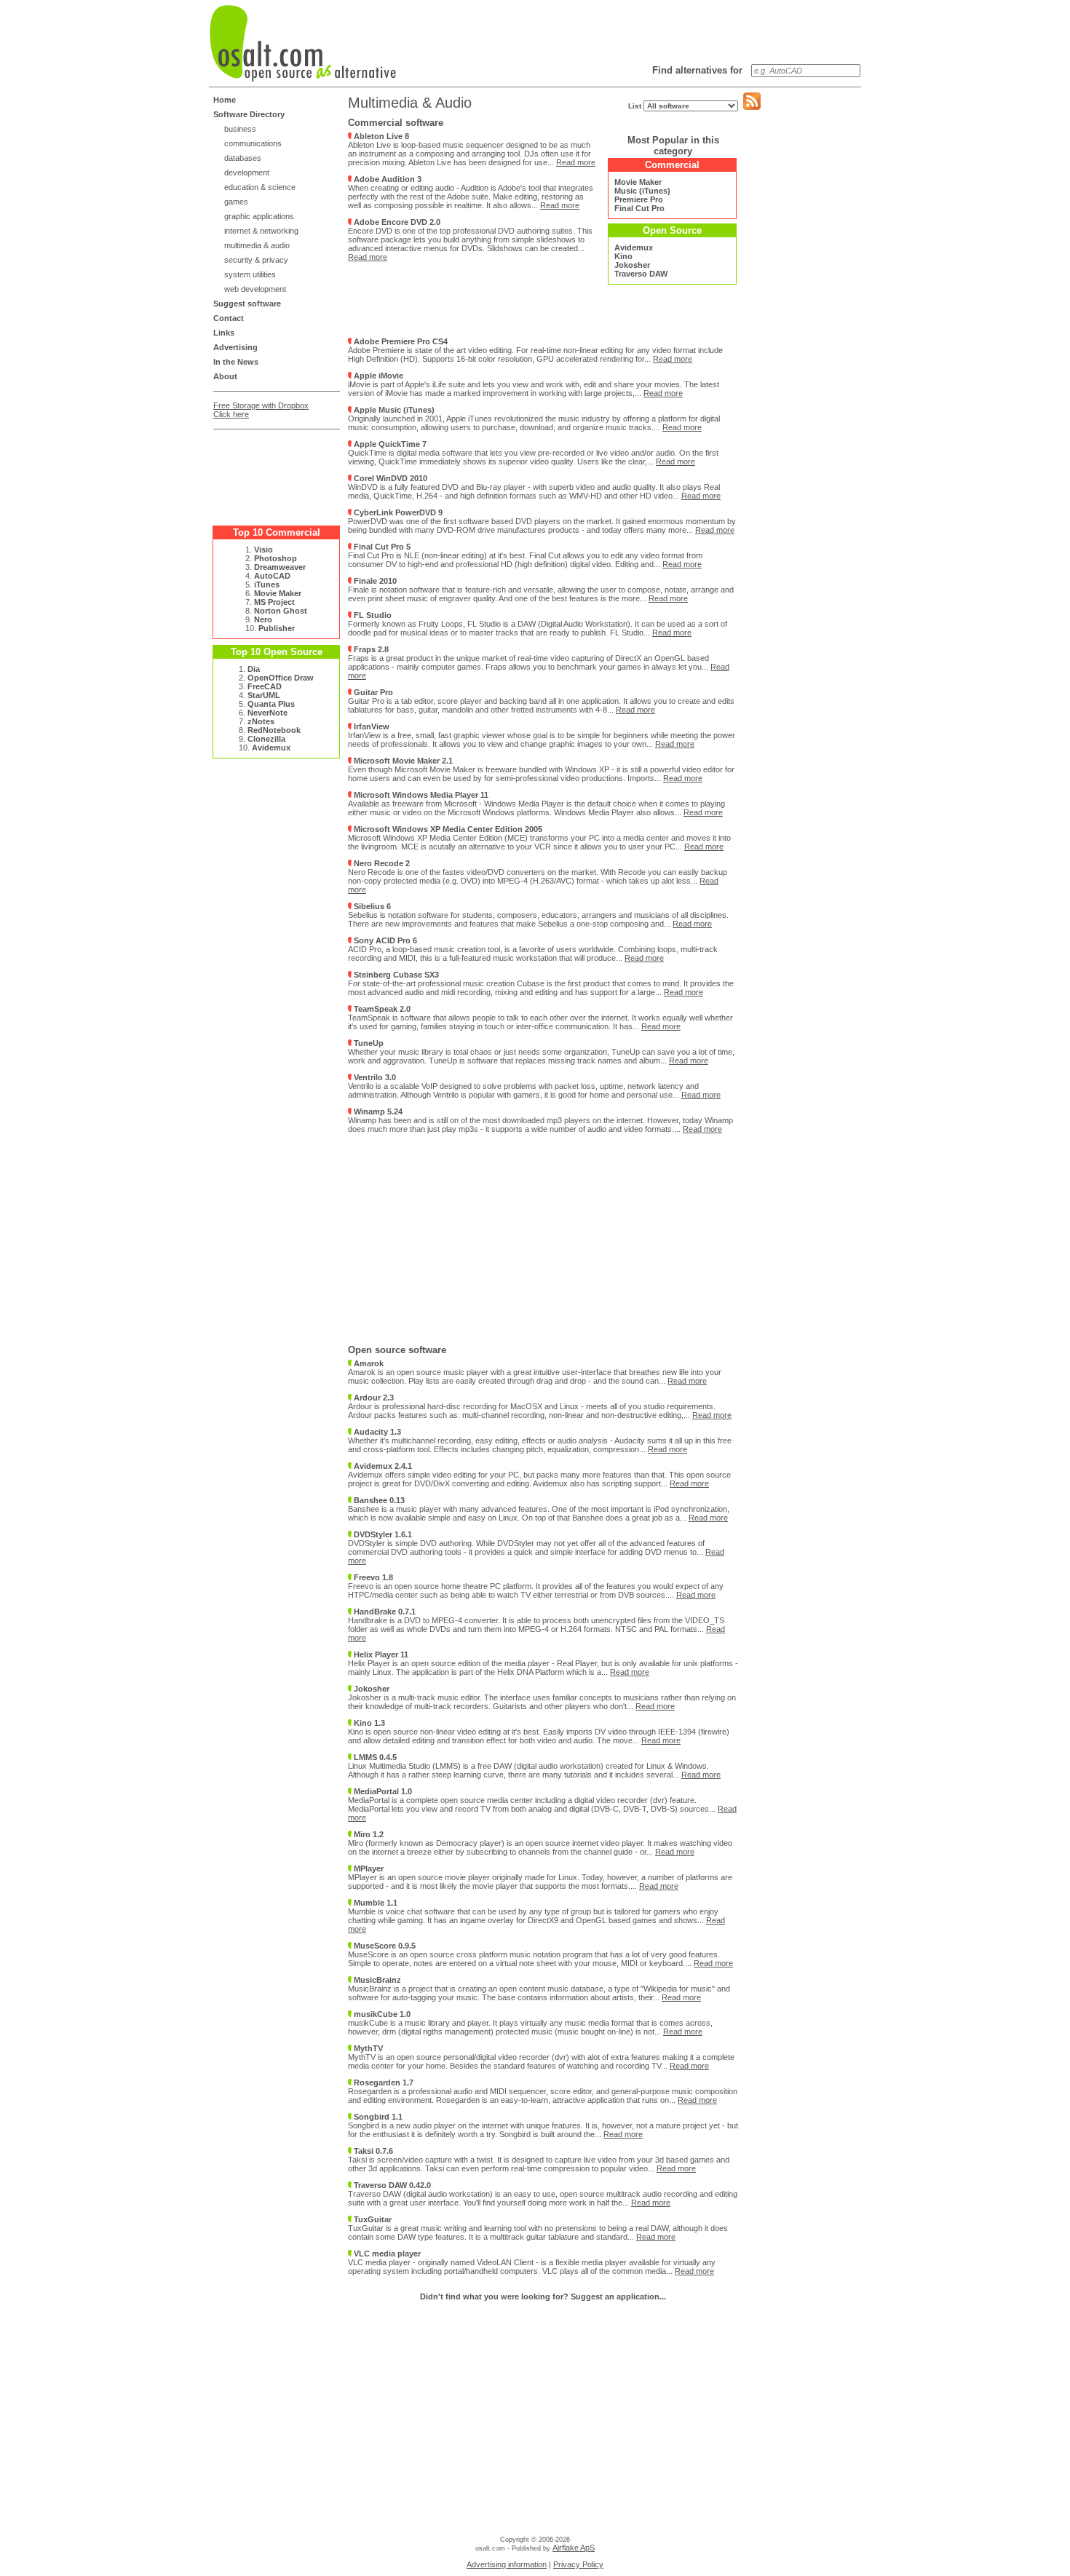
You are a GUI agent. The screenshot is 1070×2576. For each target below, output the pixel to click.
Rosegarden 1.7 (383, 2082)
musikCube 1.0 (381, 2014)
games (236, 202)
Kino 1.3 (368, 1723)
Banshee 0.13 (378, 1500)
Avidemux (271, 748)
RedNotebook (274, 730)
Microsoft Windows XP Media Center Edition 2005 (447, 829)
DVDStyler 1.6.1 (382, 1534)
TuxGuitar (372, 2219)
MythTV (367, 2048)
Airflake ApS (574, 2548)
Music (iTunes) (642, 191)
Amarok (368, 1363)
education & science (260, 187)
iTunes (267, 584)
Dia (254, 669)
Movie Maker (278, 593)
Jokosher (632, 265)
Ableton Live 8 (380, 136)
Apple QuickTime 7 (389, 444)
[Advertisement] (272, 472)
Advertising (235, 347)
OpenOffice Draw (281, 678)
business (240, 129)
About (225, 376)
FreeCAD (265, 686)
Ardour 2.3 (373, 1398)
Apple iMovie (377, 376)
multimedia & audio (257, 245)
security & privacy (256, 260)
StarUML (264, 695)
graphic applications (259, 216)
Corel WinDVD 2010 (389, 478)
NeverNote (267, 713)
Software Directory (249, 114)
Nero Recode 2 (381, 863)
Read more (576, 162)
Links (224, 333)
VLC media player (386, 2254)
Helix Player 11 (380, 1654)
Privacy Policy (578, 2564)
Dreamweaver (280, 567)
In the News (236, 362)
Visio (263, 550)
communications (253, 143)
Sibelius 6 (371, 906)
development (247, 173)
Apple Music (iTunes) (393, 410)
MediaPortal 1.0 (382, 1791)
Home (225, 100)
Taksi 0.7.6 (372, 2151)
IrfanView (370, 726)
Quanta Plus (271, 704)
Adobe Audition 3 (387, 179)
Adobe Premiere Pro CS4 (400, 341)
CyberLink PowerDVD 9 (397, 512)
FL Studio (372, 615)
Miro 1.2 (368, 1834)
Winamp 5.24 (377, 1111)
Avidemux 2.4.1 (382, 1466)
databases (243, 158)
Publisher (277, 628)
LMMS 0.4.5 (374, 1757)
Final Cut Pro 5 (381, 547)
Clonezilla (266, 739)
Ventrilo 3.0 (374, 1077)
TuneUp (368, 1043)
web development (255, 289)
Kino (623, 256)
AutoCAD (272, 576)
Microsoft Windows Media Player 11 (420, 795)
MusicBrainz (376, 1980)
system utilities (250, 274)
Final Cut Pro (639, 208)
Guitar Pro (372, 692)
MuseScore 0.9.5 (384, 1946)
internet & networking (261, 231)
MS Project (274, 602)
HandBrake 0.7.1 (384, 1612)
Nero (263, 619)
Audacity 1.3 (376, 1432)
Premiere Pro (639, 199)
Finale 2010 (374, 581)
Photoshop (276, 558)
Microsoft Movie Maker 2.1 (402, 761)
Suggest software (247, 304)
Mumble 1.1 (374, 1903)
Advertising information (507, 2564)
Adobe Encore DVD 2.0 (396, 222)
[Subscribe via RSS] (752, 107)
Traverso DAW (641, 274)
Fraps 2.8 (370, 649)
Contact (229, 318)
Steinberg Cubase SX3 (395, 975)
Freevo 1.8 (372, 1577)
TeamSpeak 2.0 (381, 1009)
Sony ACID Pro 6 (384, 940)
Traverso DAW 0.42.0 (391, 2185)
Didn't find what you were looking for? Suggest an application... (543, 2296)
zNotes (261, 721)
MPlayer (368, 1868)
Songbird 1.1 (377, 2117)
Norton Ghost (281, 611)
